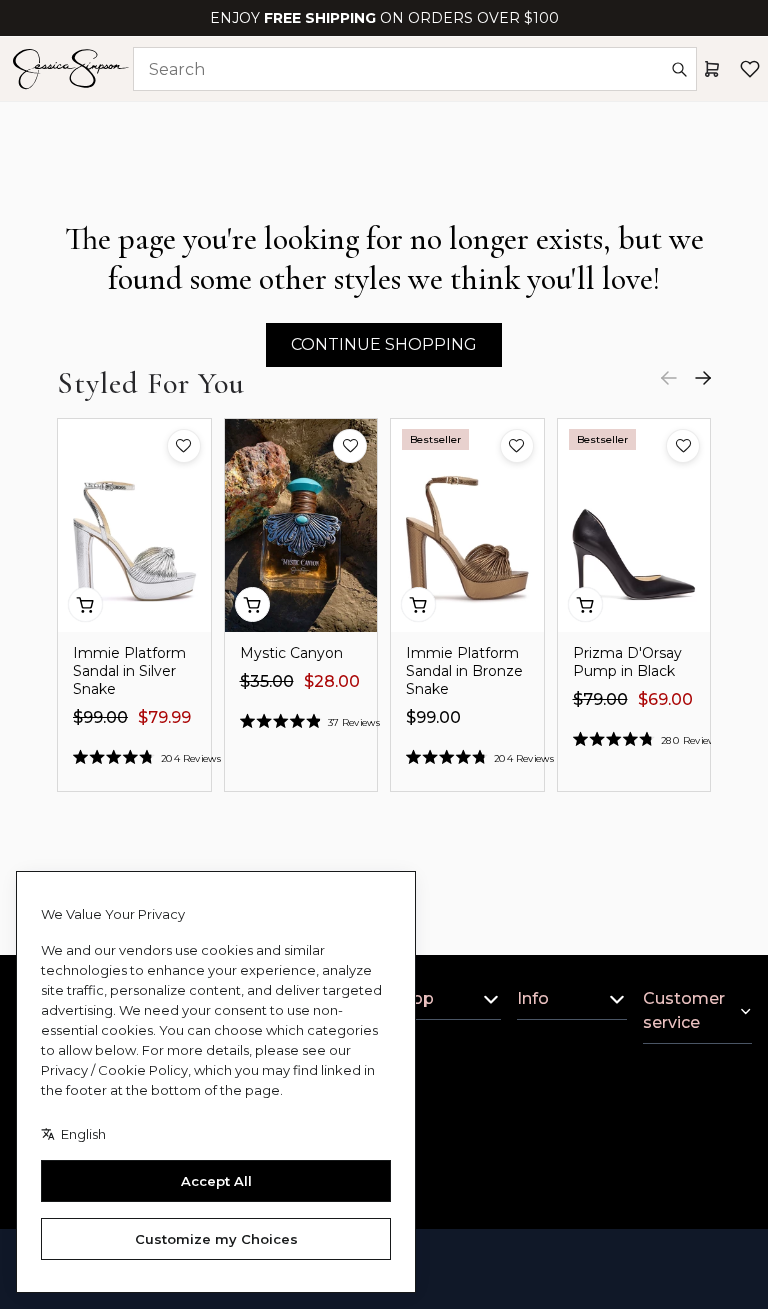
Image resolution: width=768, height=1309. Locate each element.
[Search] (679, 69)
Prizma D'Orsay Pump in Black (627, 662)
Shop (413, 998)
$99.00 (100, 717)
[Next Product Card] (703, 378)
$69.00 (665, 699)
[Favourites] (750, 69)
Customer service (684, 1010)
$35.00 (267, 681)
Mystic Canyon (291, 653)
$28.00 (332, 681)
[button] (184, 446)
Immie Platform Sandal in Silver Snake (129, 671)
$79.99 (164, 717)
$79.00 (600, 699)
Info (533, 998)
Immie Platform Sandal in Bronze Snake (464, 671)
